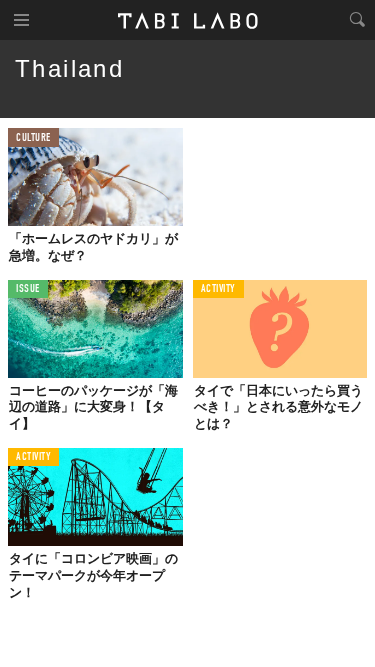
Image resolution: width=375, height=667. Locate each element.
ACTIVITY (218, 289)
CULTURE (33, 138)
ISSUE (28, 289)
